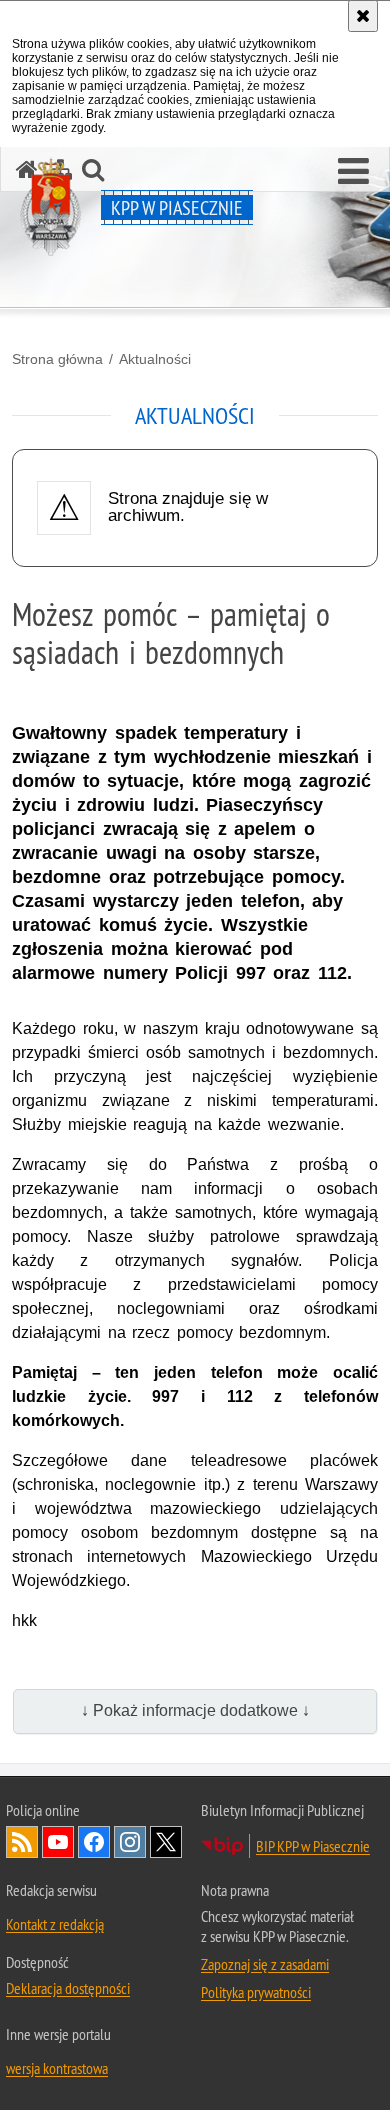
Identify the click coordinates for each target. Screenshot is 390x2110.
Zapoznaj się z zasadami (265, 1964)
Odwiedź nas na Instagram (130, 1842)
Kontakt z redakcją (55, 1924)
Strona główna (57, 359)
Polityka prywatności (256, 1992)
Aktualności (155, 359)
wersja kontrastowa (57, 2068)
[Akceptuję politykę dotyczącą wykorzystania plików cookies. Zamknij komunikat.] (363, 16)
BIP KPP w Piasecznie (313, 1846)
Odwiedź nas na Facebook (94, 1842)
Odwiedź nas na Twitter (166, 1842)
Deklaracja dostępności (68, 1988)
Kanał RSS (22, 1842)
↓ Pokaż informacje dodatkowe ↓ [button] (195, 1710)
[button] (353, 172)
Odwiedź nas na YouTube (58, 1842)
